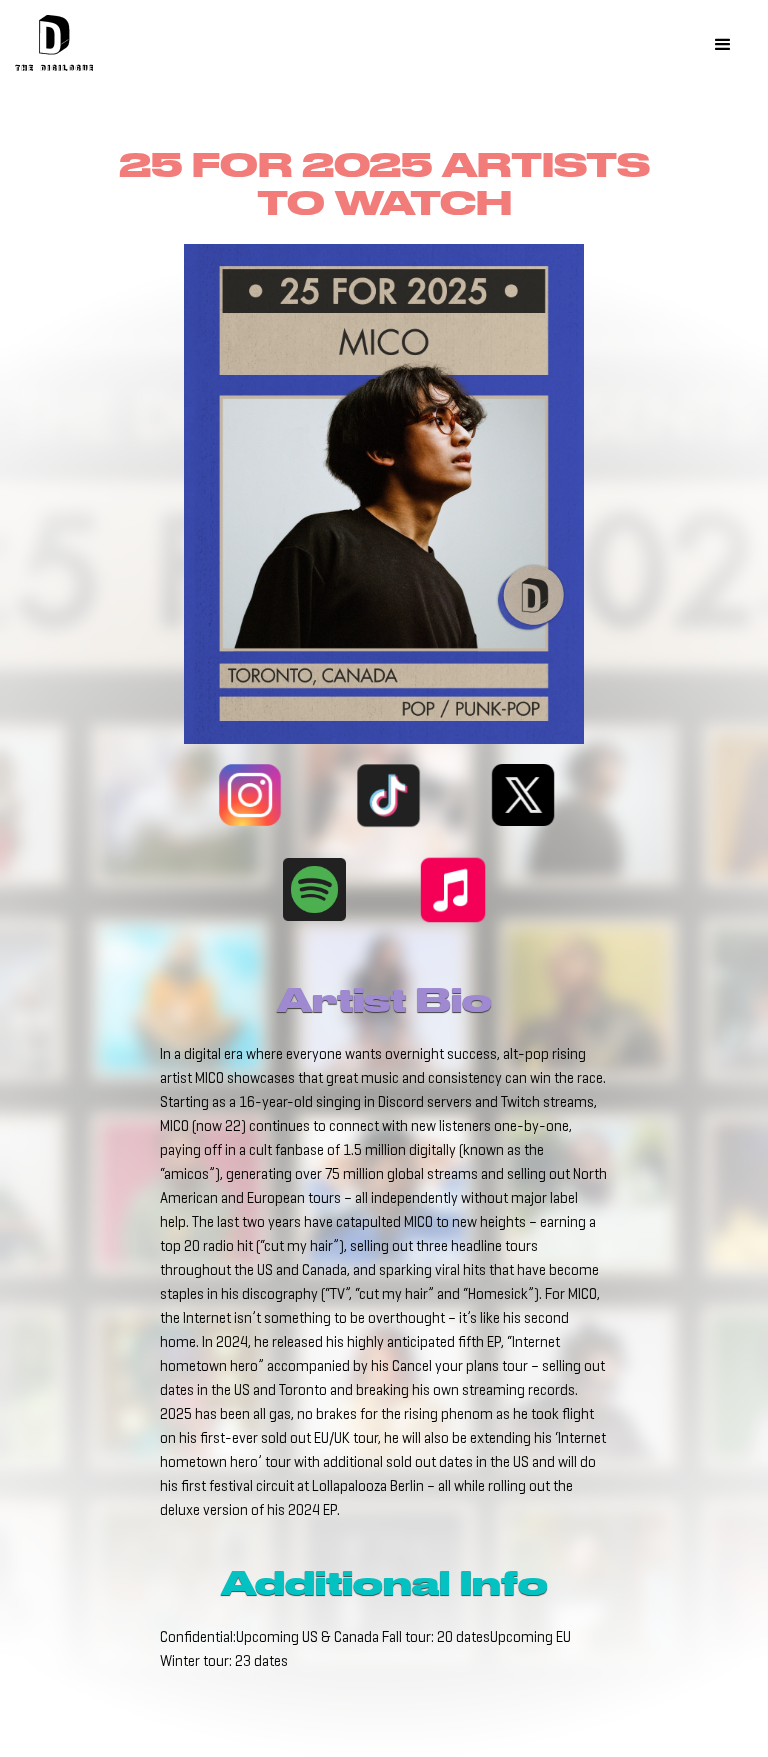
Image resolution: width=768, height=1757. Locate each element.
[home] (54, 47)
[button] (723, 45)
